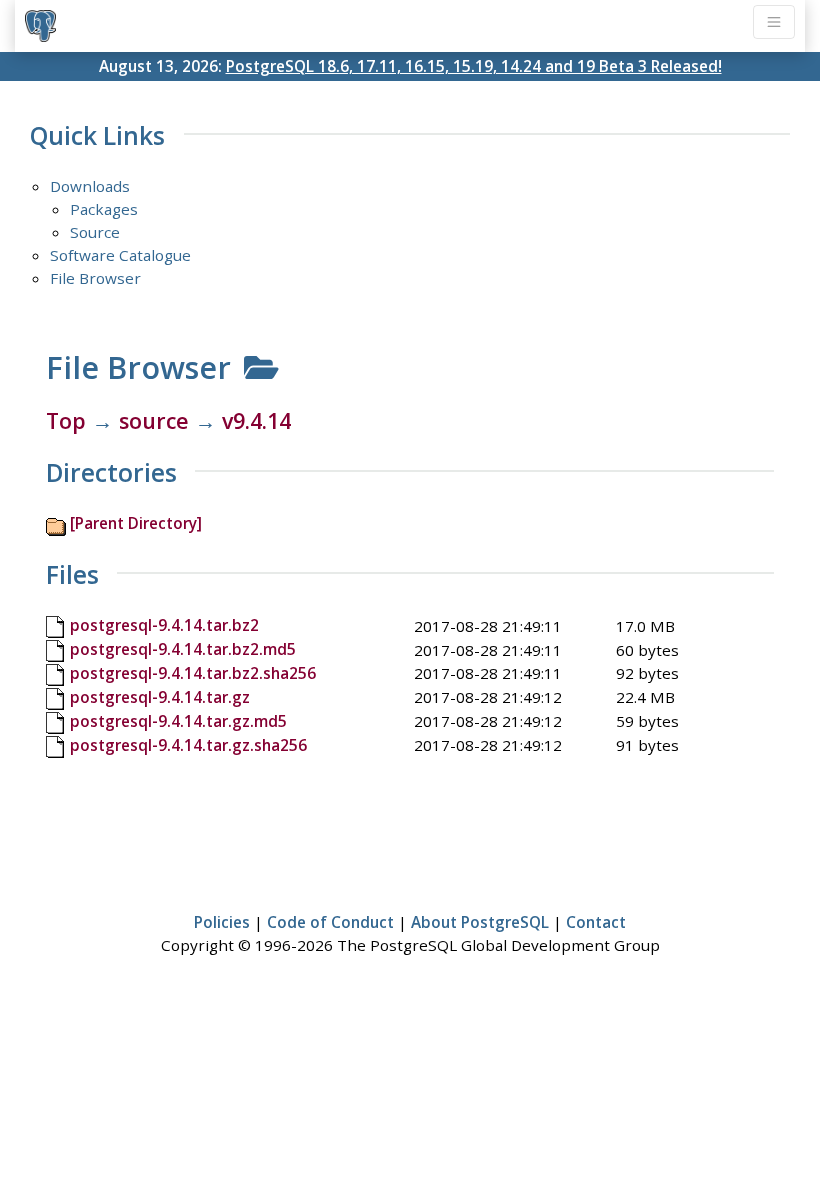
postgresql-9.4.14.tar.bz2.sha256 (193, 673)
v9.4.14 (256, 420)
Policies (222, 922)
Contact (596, 922)
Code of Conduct (330, 922)
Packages (104, 209)
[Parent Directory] (136, 523)
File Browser (95, 278)
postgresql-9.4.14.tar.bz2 (164, 625)
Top (66, 420)
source (154, 420)
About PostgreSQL (480, 922)
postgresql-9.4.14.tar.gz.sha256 (188, 745)
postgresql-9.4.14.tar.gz (160, 697)
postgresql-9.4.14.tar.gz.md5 (178, 721)
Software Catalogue (120, 255)
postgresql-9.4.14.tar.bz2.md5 (183, 649)
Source (95, 232)
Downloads (90, 186)
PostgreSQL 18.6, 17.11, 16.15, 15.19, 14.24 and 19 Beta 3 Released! (474, 66)
